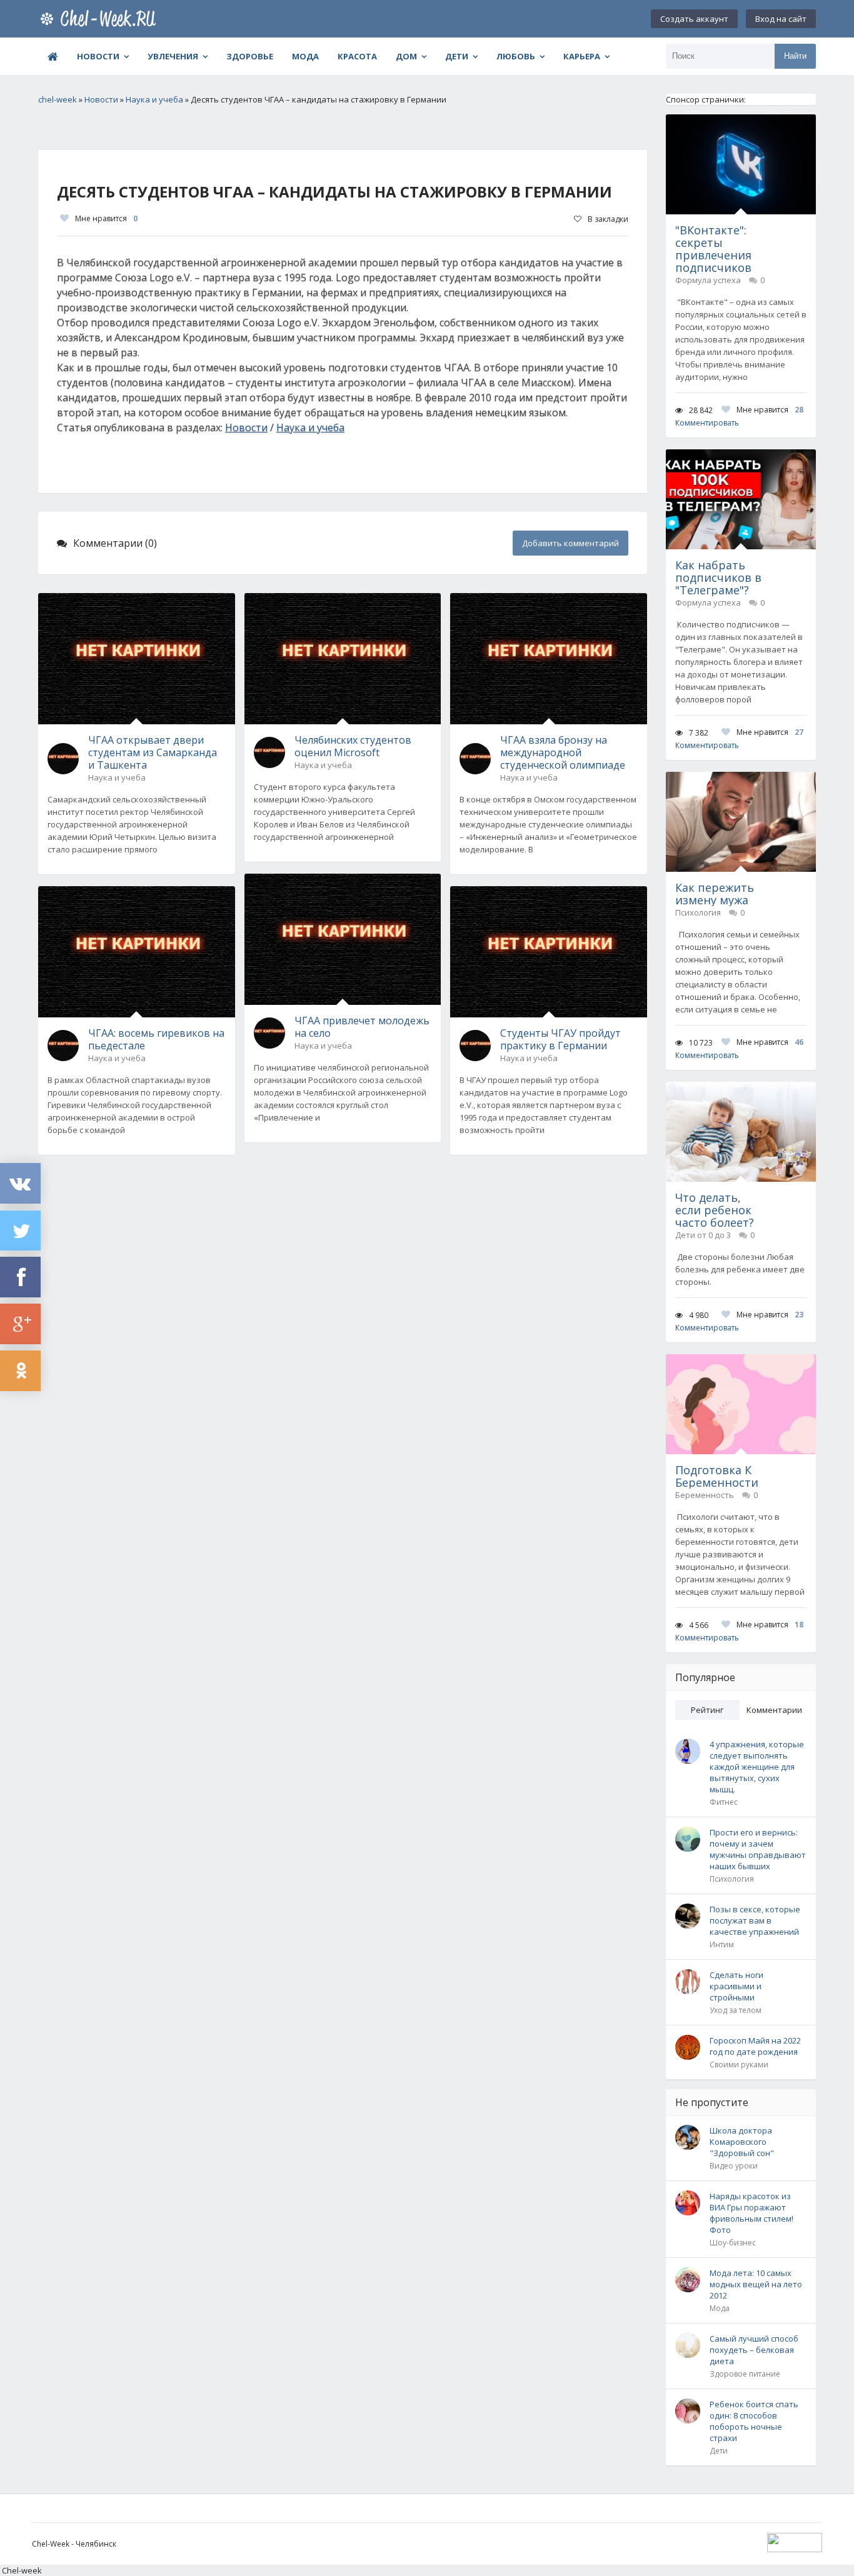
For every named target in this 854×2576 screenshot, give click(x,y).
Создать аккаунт (694, 19)
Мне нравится (106, 218)
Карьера (582, 56)
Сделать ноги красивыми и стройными (736, 1986)
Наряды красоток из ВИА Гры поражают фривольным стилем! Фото (751, 2213)
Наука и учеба (310, 427)
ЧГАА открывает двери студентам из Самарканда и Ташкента (153, 752)
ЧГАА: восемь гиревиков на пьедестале (156, 1039)
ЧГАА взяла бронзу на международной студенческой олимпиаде (563, 752)
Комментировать (707, 423)
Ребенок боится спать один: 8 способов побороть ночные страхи (754, 2421)
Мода (305, 56)
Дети (457, 56)
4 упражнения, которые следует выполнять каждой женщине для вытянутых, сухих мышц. (757, 1767)
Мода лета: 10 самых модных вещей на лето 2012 (756, 2284)
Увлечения (173, 56)
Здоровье (250, 56)
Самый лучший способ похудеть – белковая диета (754, 2350)
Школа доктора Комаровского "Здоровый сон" (742, 2142)
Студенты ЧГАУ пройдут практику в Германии (560, 1039)
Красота (357, 56)
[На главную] (101, 19)
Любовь (516, 56)
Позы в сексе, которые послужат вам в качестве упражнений (755, 1920)
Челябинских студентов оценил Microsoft (353, 746)
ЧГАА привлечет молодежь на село (362, 1027)
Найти (795, 56)
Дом (406, 56)
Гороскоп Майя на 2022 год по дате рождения (755, 2046)
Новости (98, 56)
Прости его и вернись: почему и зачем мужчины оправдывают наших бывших (758, 1849)
